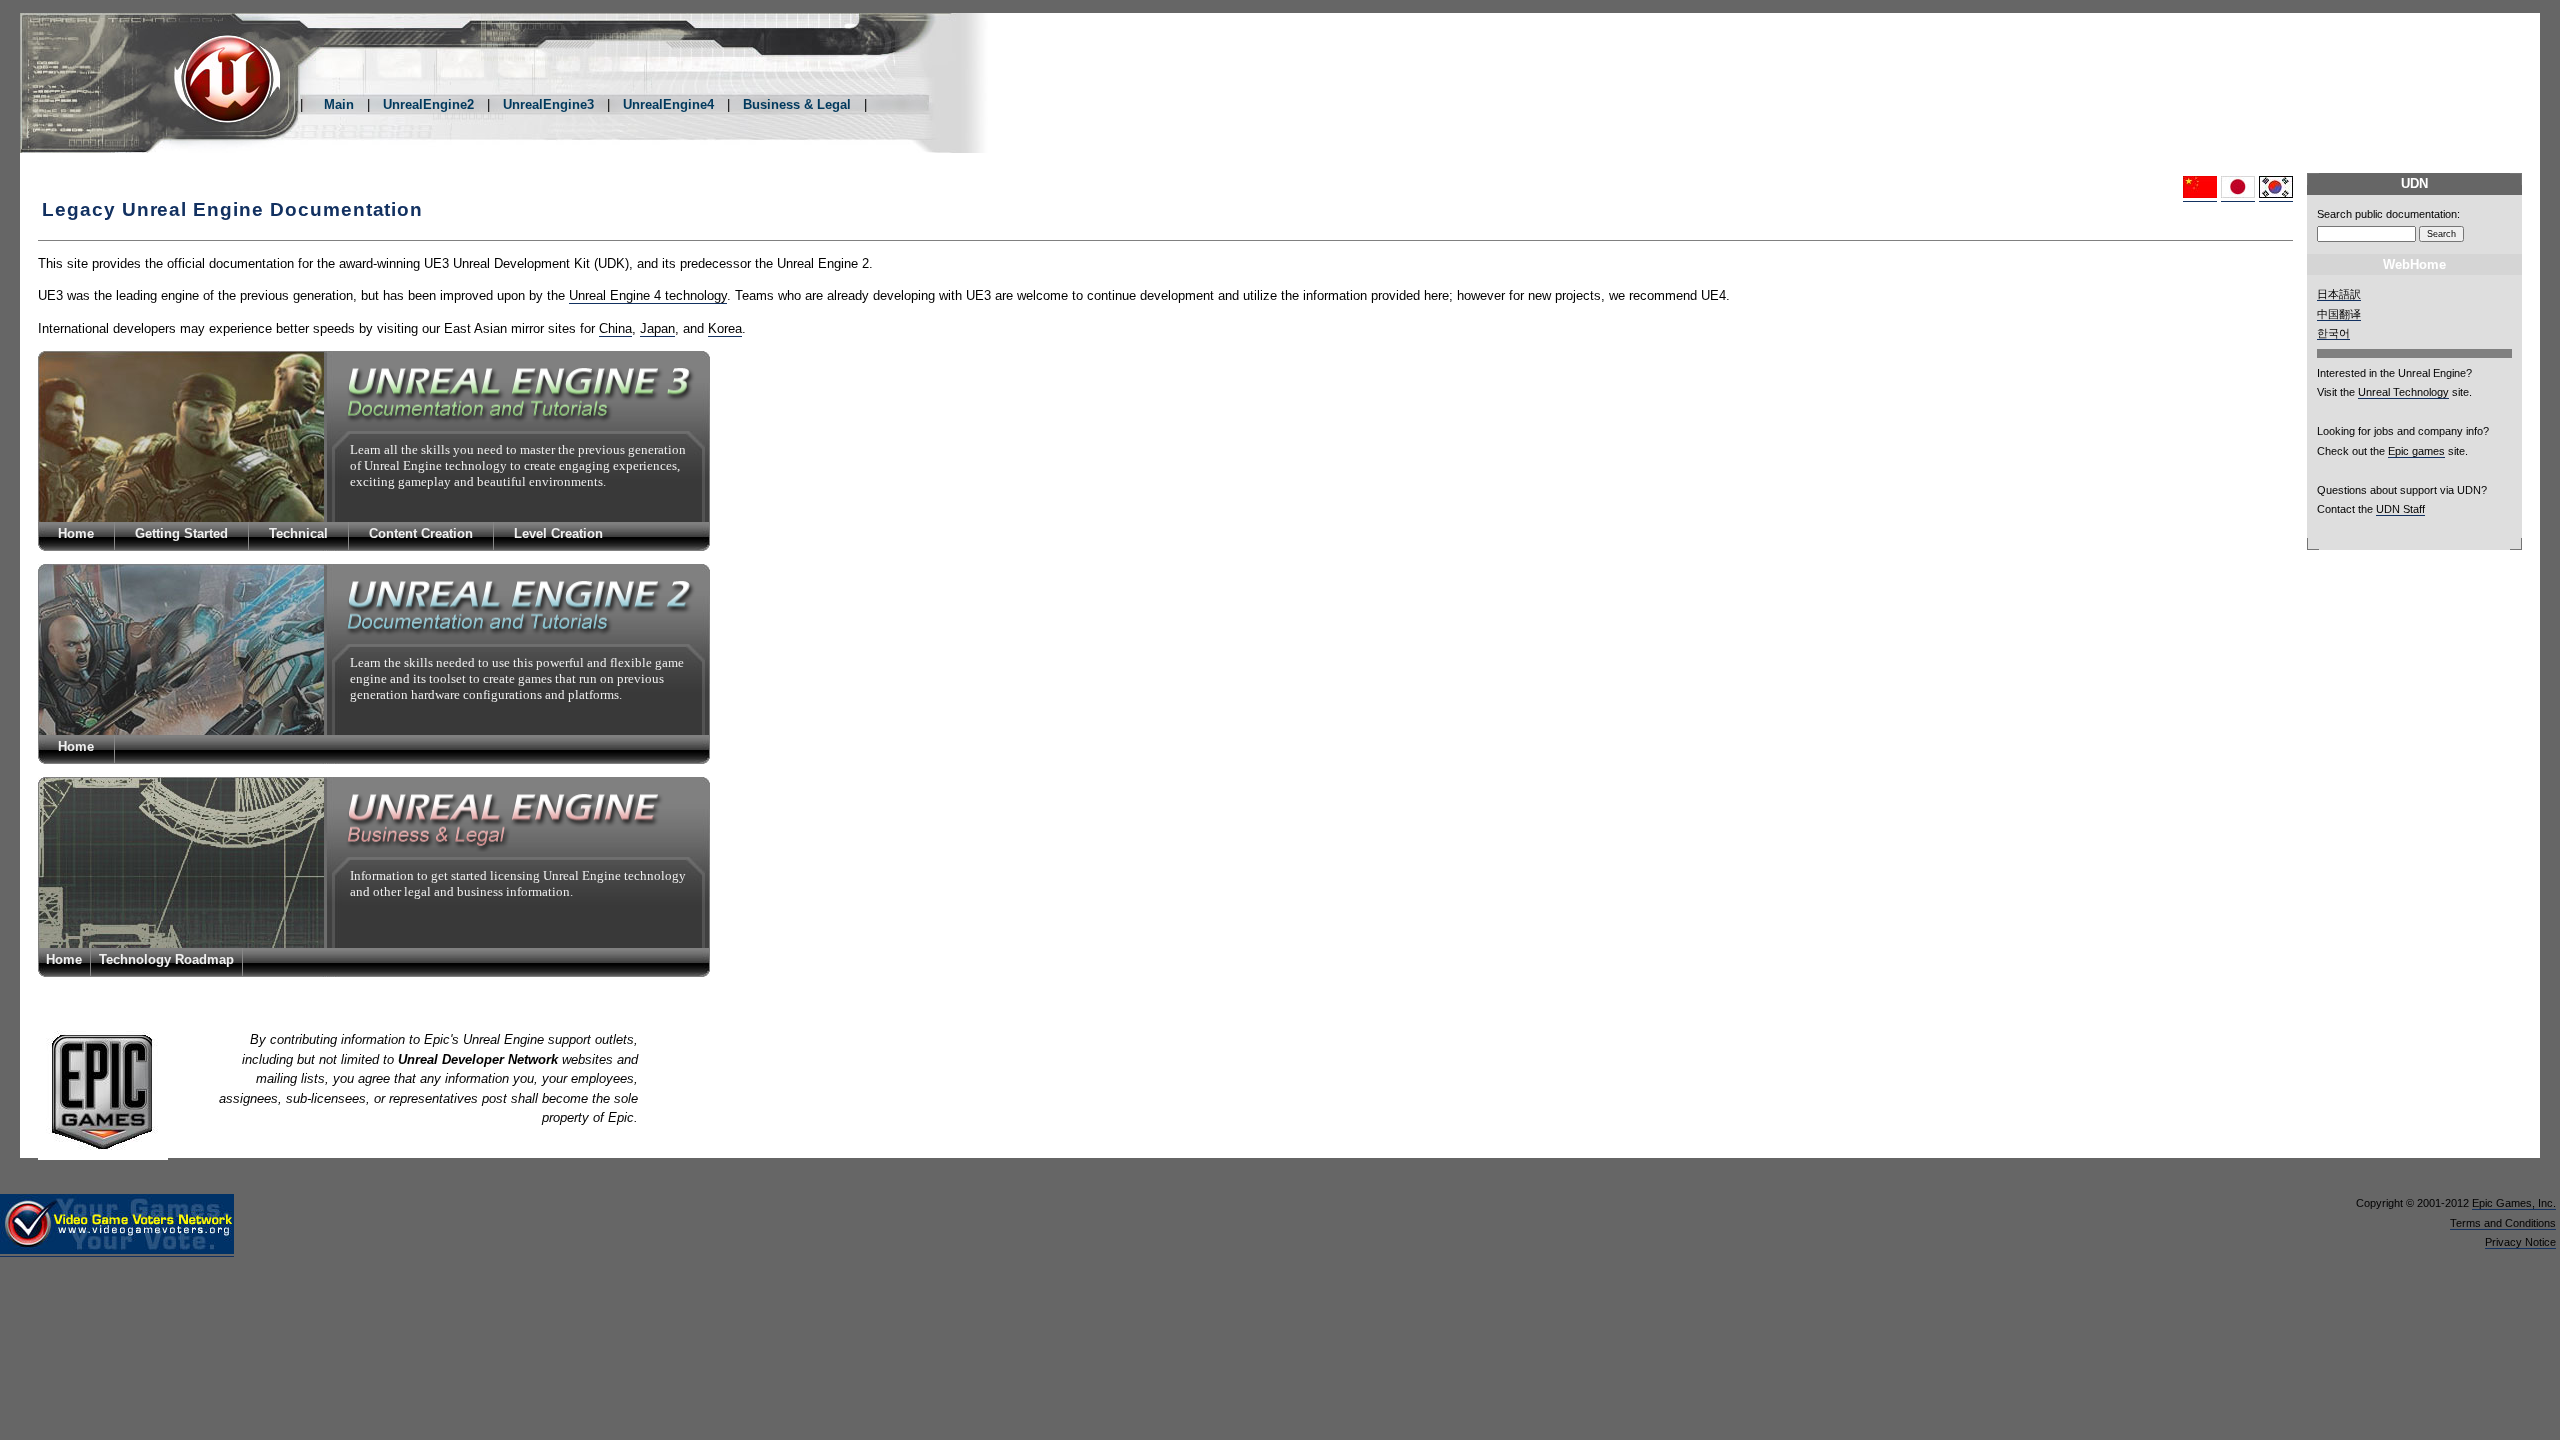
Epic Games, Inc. (2514, 1203)
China (615, 328)
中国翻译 (2339, 314)
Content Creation (421, 533)
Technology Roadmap (166, 959)
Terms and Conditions (2503, 1223)
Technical (298, 533)
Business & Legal (797, 104)
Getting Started (181, 533)
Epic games (2416, 451)
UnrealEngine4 (668, 104)
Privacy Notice (2520, 1242)
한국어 (2333, 333)
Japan (657, 328)
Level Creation (558, 533)
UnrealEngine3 (548, 104)
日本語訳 (2339, 294)
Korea (725, 328)
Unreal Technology (2403, 392)
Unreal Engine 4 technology (648, 295)
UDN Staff (2400, 509)
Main (339, 104)
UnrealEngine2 (428, 104)
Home (76, 533)
